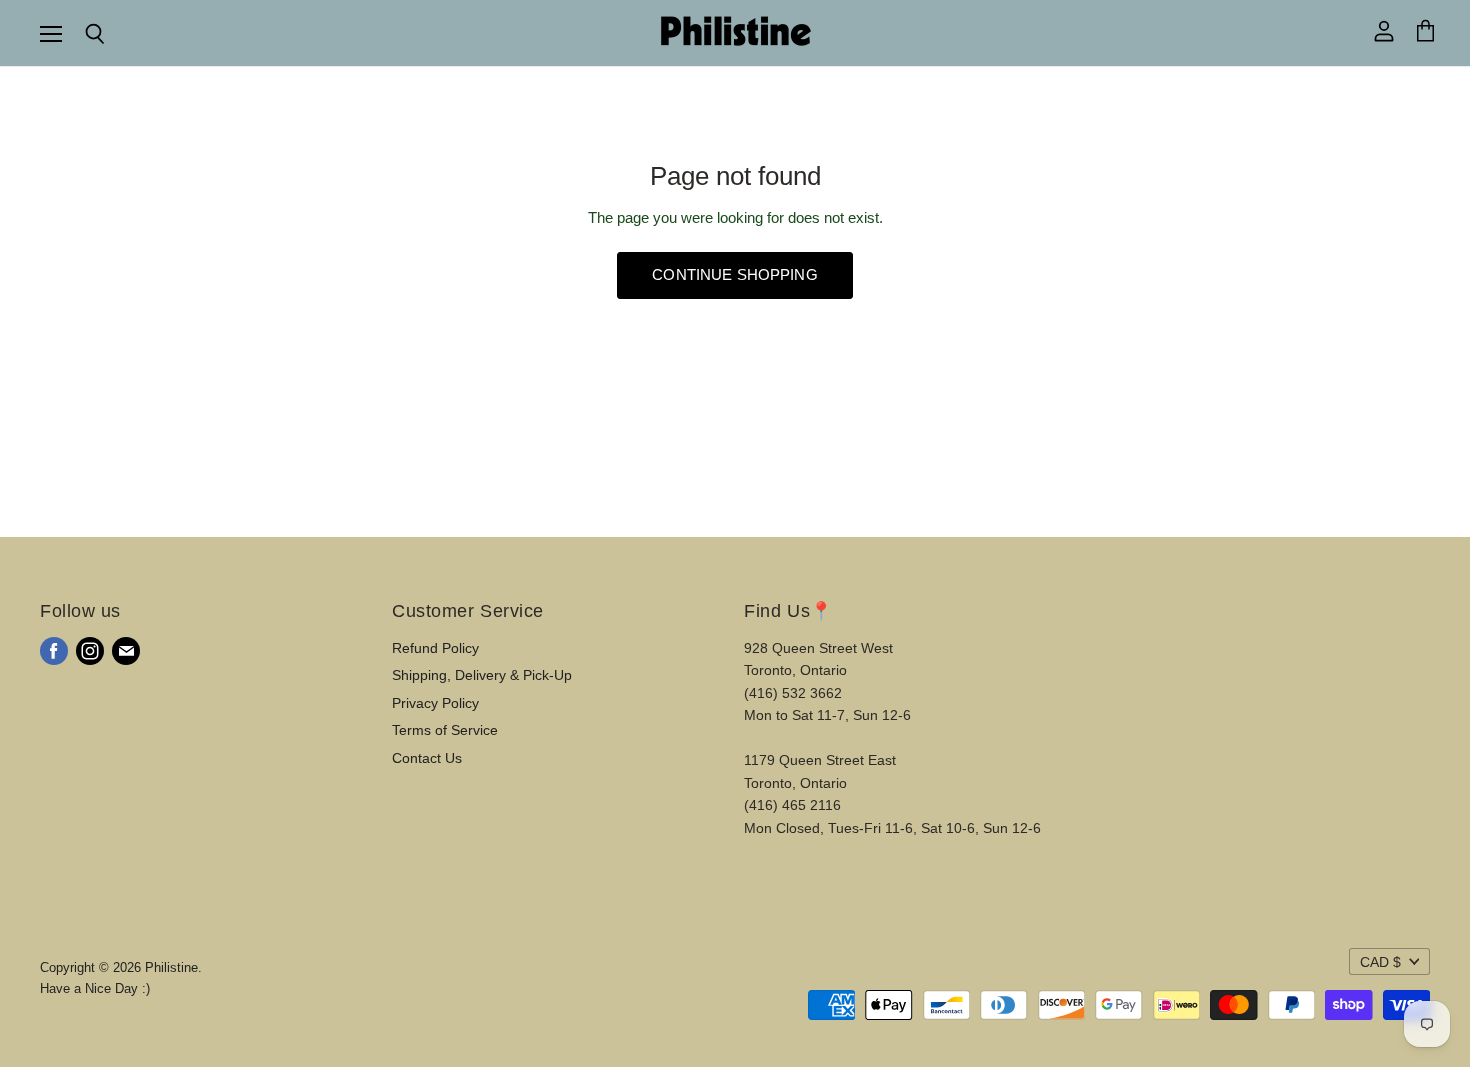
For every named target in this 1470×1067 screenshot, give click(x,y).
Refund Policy (435, 648)
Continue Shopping (735, 275)
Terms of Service (445, 730)
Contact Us (427, 758)
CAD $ (1380, 962)
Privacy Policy (435, 703)
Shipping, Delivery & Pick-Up (482, 675)
